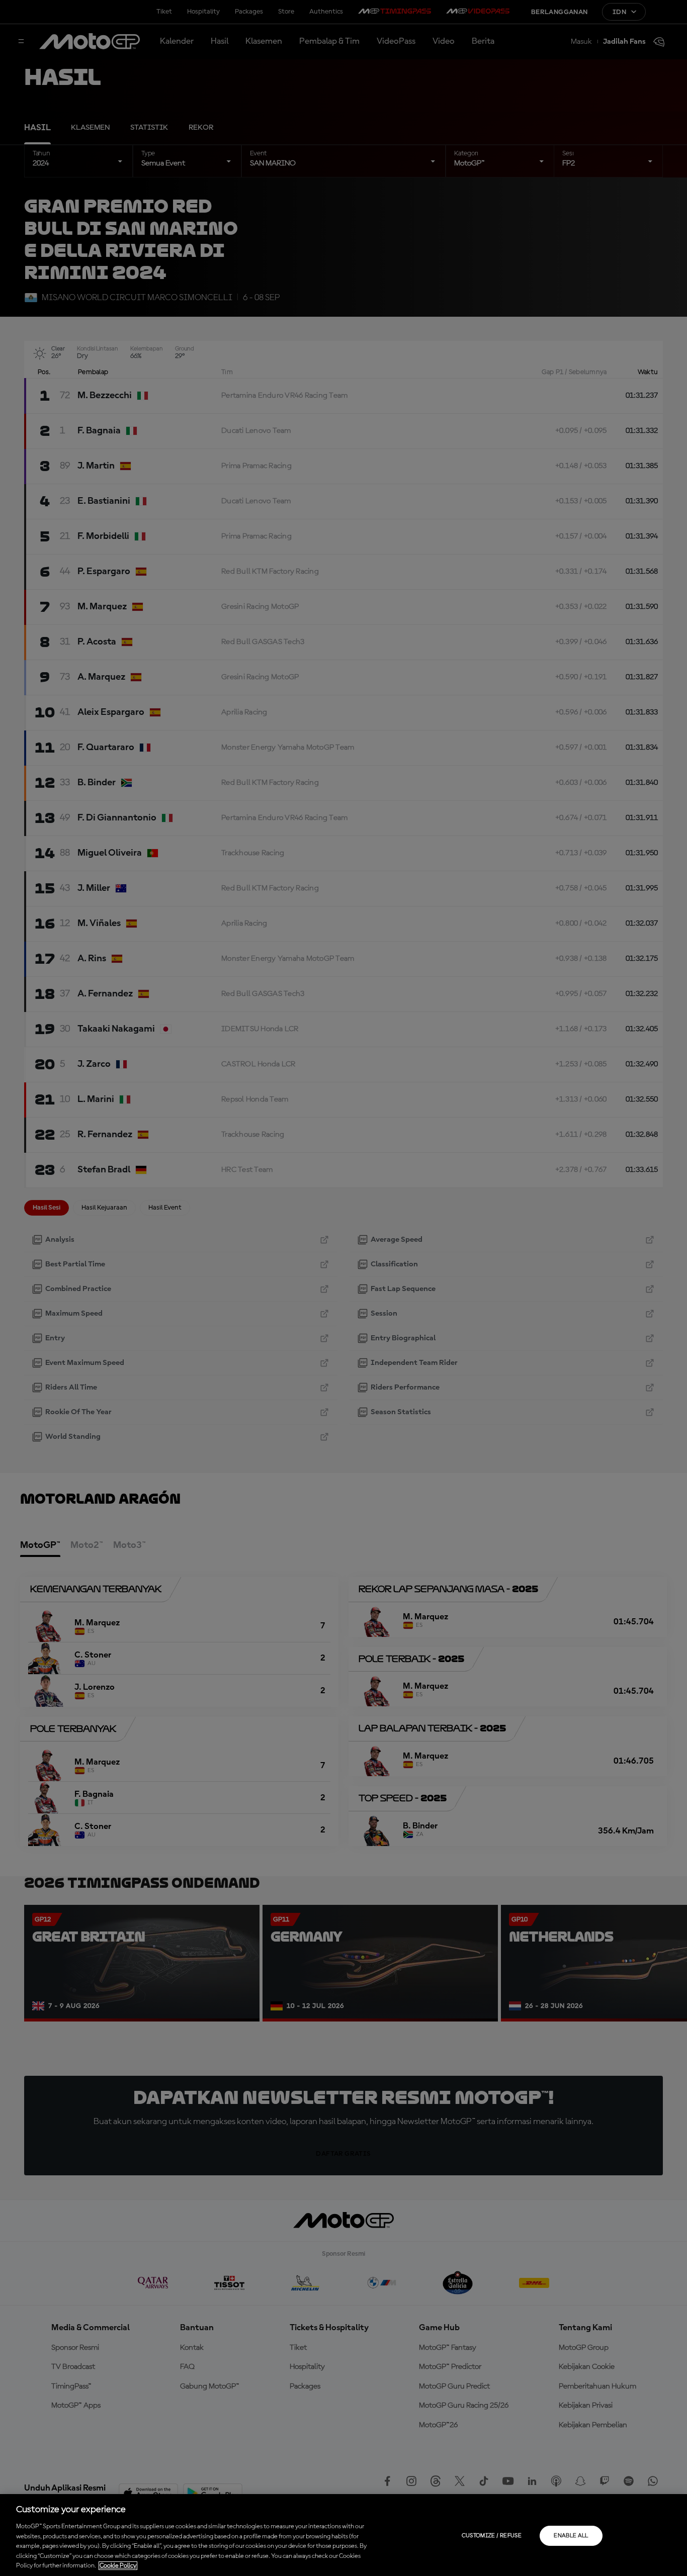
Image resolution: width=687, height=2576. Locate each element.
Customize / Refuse (492, 2536)
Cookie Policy (118, 2566)
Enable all (571, 2536)
